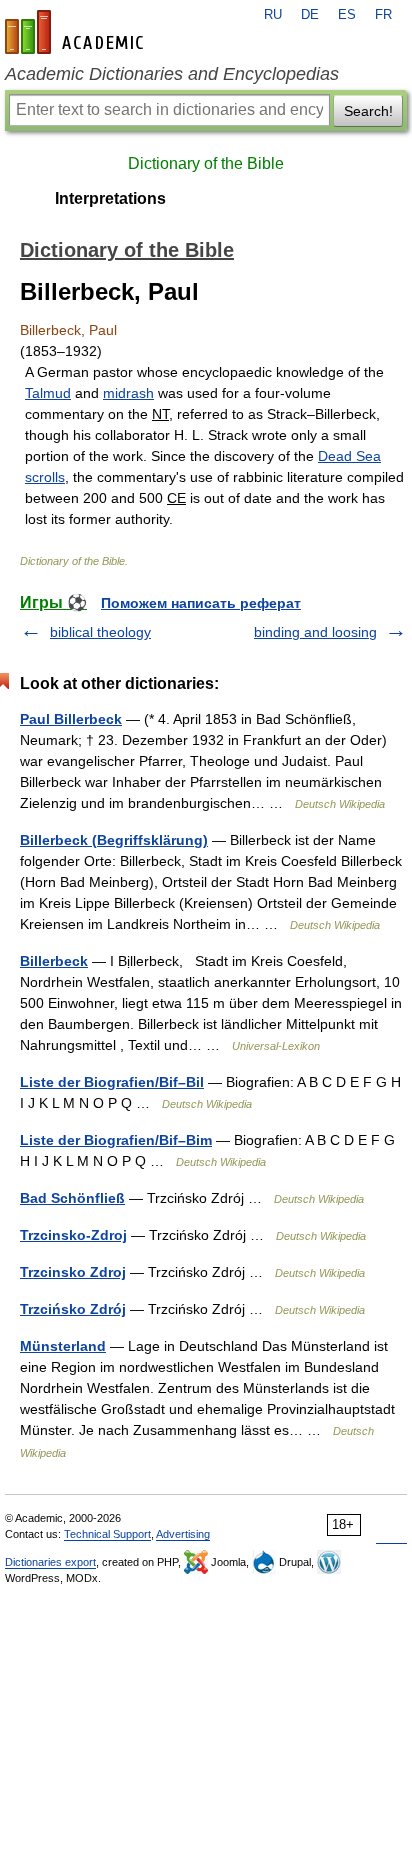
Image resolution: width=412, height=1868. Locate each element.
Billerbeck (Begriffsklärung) (114, 840)
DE (310, 15)
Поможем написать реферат (201, 603)
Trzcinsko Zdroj (73, 1272)
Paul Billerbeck (71, 719)
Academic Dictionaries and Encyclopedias (172, 74)
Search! (368, 111)
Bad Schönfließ (72, 1198)
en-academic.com (77, 32)
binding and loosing (315, 632)
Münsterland (63, 1346)
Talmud (48, 393)
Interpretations (110, 198)
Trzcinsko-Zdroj (73, 1235)
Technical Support (107, 1534)
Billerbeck (54, 961)
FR (383, 15)
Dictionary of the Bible (206, 163)
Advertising (183, 1534)
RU (273, 15)
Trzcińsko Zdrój (73, 1309)
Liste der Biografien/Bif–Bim (116, 1140)
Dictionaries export (50, 1562)
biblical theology (100, 632)
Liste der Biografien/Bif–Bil (112, 1082)
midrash (128, 393)
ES (347, 15)
